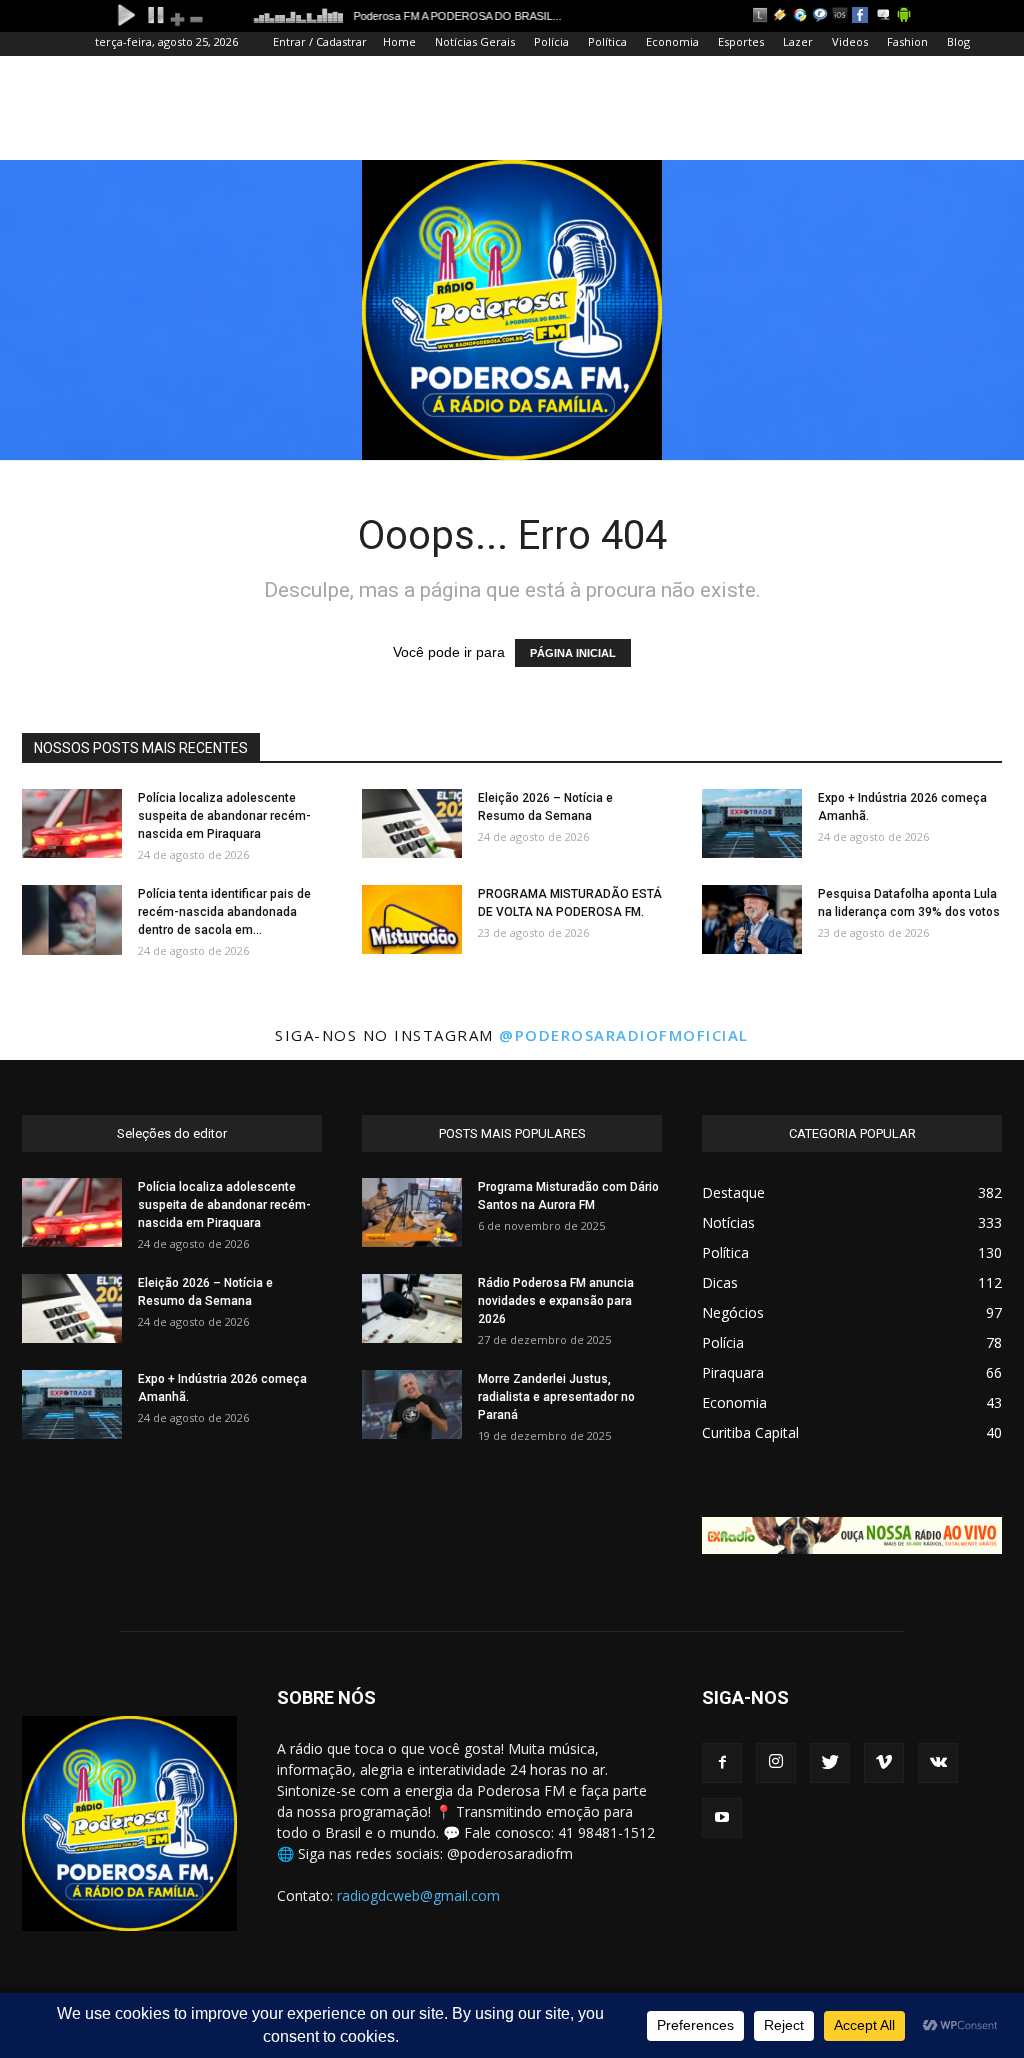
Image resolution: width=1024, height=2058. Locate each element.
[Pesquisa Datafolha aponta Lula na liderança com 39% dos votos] (752, 919)
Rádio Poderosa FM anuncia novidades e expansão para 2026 (556, 1301)
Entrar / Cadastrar (320, 41)
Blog (958, 41)
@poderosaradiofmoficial (624, 1035)
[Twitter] (830, 1763)
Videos (850, 41)
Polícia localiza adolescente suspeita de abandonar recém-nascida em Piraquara (224, 816)
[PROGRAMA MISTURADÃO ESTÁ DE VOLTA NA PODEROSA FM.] (412, 919)
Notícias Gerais (475, 41)
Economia (672, 41)
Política (607, 41)
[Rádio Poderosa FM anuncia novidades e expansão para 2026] (412, 1308)
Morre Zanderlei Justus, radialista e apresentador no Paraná (556, 1397)
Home (399, 41)
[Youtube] (722, 1818)
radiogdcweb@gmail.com (418, 1895)
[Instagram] (776, 1763)
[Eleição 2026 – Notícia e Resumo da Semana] (412, 823)
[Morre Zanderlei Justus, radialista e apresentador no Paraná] (412, 1404)
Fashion (907, 41)
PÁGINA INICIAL (573, 653)
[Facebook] (722, 1763)
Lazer (798, 41)
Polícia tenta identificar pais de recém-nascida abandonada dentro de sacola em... (224, 912)
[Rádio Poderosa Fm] (512, 310)
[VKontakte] (938, 1763)
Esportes (741, 41)
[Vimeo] (884, 1763)
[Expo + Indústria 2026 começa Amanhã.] (752, 823)
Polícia (551, 41)
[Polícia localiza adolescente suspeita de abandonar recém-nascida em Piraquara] (72, 823)
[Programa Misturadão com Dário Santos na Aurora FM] (412, 1212)
